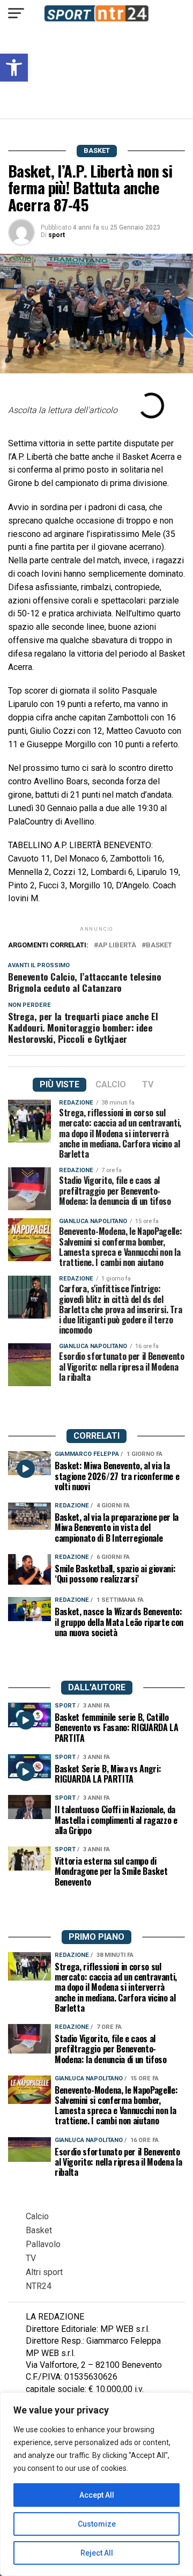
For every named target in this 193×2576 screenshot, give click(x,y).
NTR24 (39, 2286)
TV (31, 2258)
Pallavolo (43, 2244)
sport (57, 235)
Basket (39, 2230)
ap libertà (117, 945)
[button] (14, 68)
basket (159, 945)
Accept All (97, 2495)
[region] (96, 2484)
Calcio (37, 2216)
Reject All (97, 2553)
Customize (97, 2524)
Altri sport (44, 2272)
